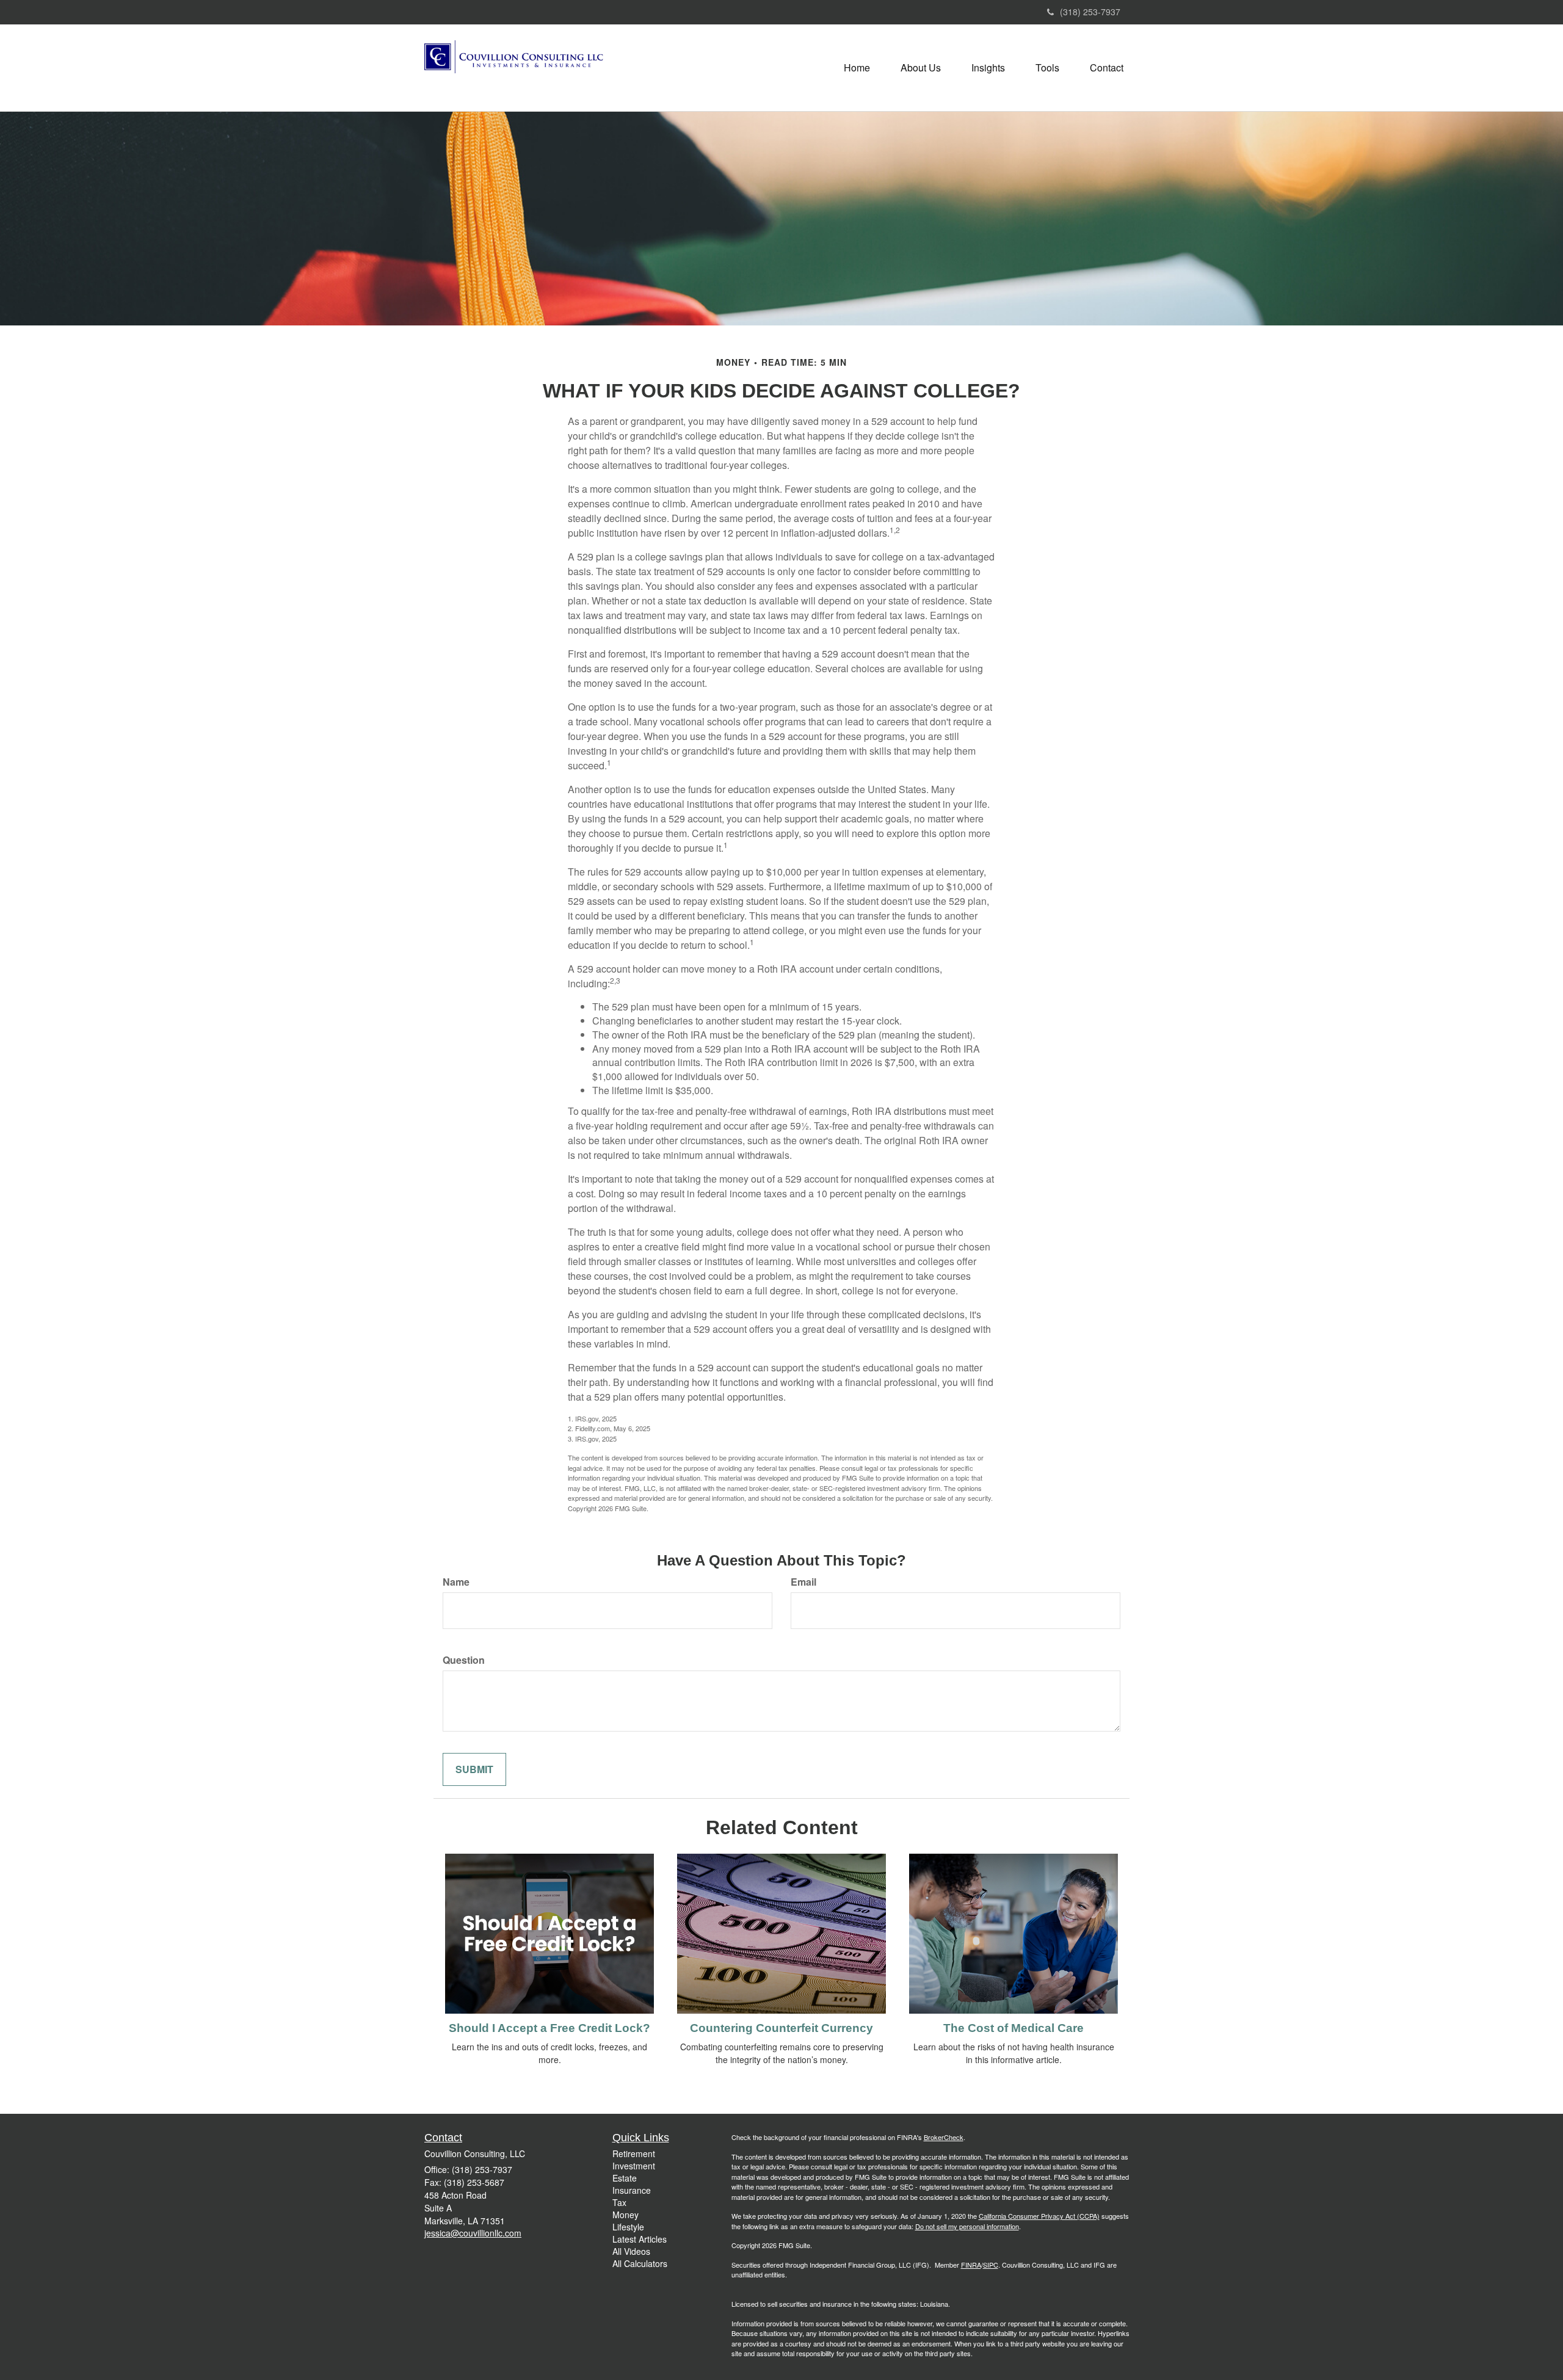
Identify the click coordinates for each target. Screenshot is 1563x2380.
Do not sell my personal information (967, 2226)
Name (456, 1582)
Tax (619, 2202)
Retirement (634, 2153)
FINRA (971, 2265)
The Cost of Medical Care (1014, 2028)
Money (626, 2215)
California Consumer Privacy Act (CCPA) (1039, 2216)
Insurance (632, 2190)
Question (464, 1660)
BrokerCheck (944, 2137)
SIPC (991, 2265)
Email (803, 1582)
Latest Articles (640, 2239)
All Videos (631, 2251)
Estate (625, 2178)
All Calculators (640, 2263)
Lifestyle (628, 2227)
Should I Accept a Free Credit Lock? (549, 2028)
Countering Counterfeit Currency (781, 2028)
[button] (921, 68)
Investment (634, 2166)
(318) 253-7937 (1090, 12)
